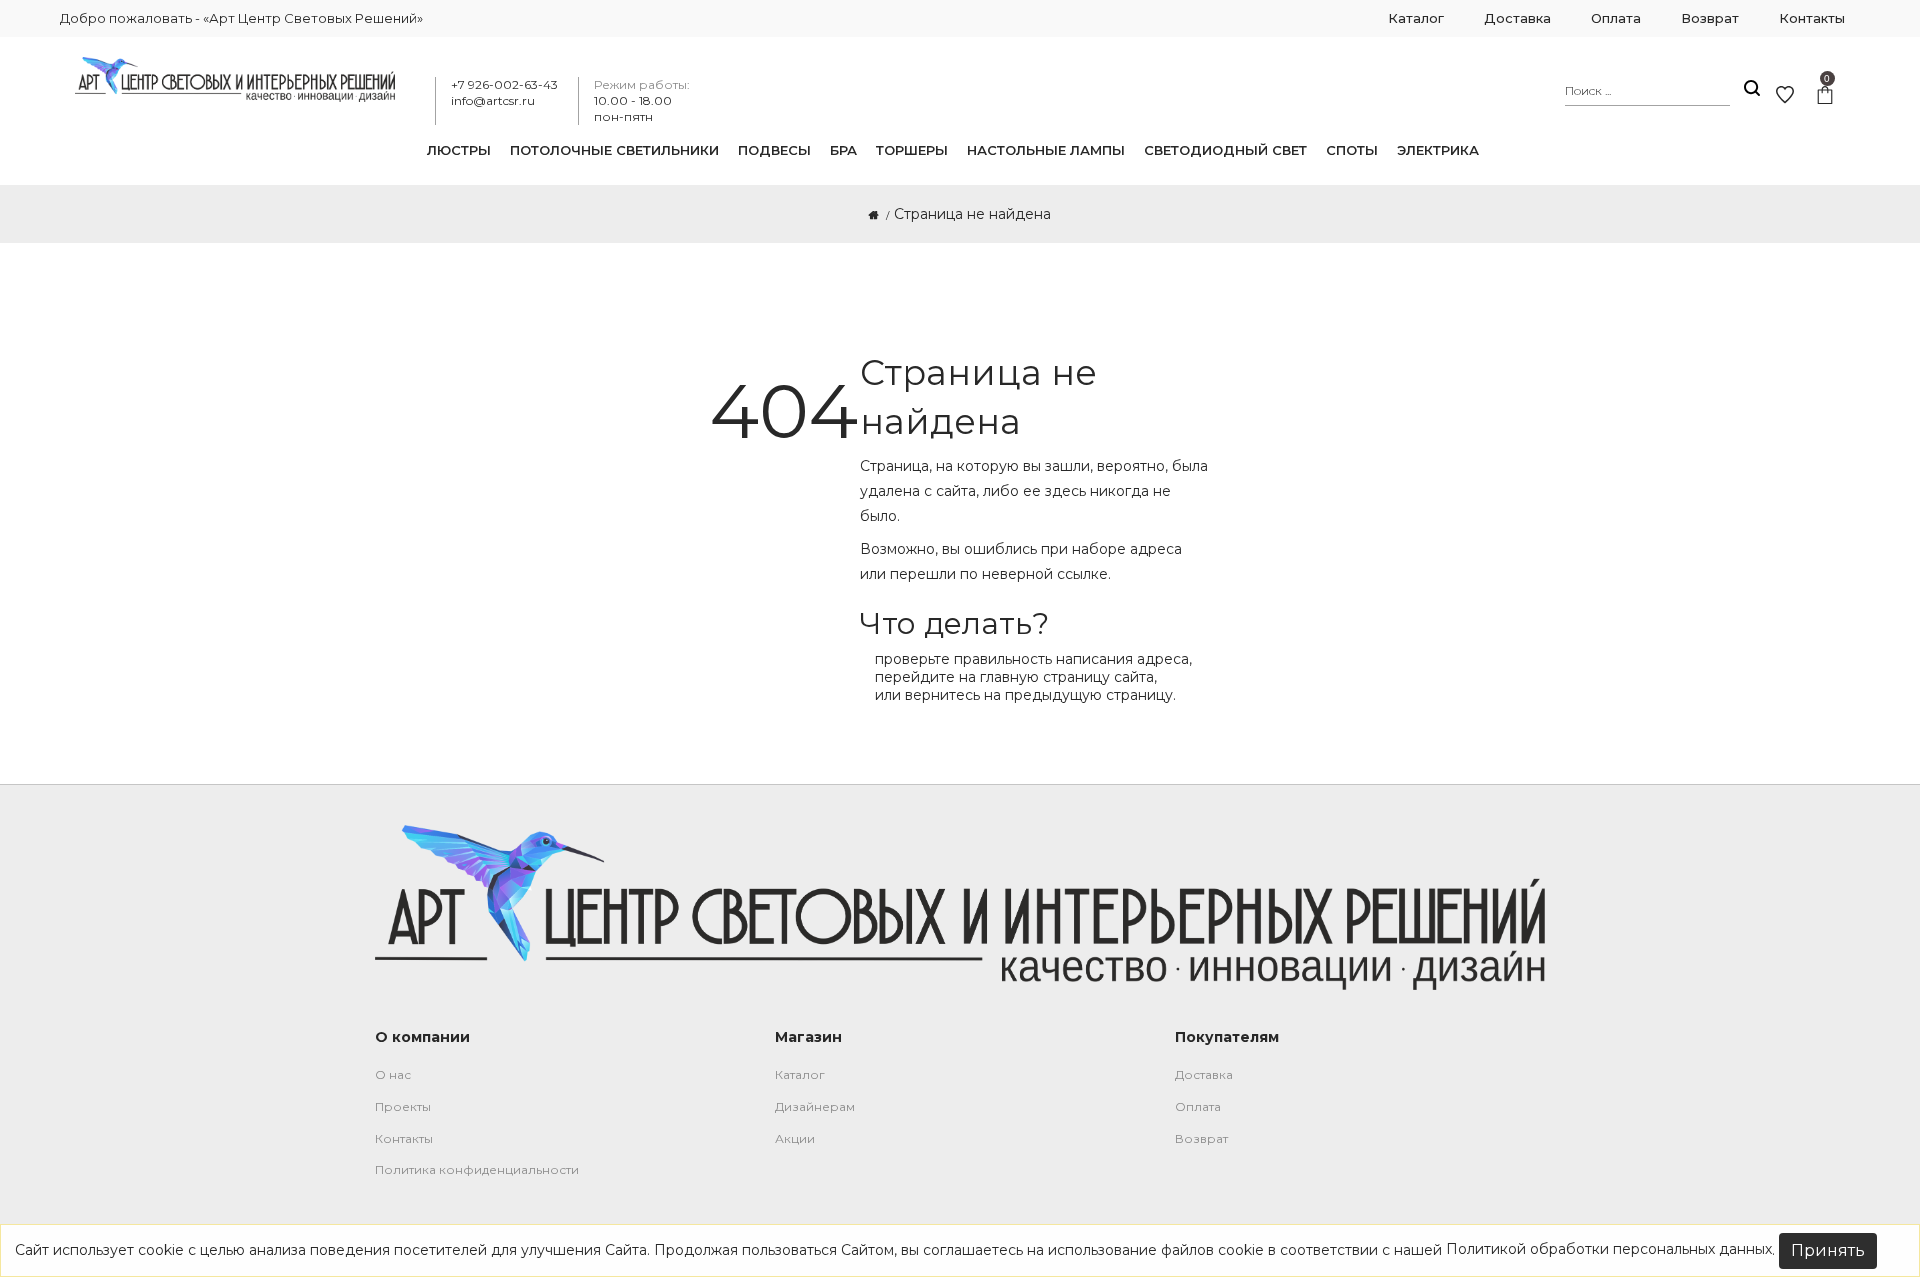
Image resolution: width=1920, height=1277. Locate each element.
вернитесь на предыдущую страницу (1039, 695)
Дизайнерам (815, 1106)
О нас (393, 1074)
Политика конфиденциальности (477, 1169)
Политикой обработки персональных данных (1609, 1249)
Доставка (1204, 1074)
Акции (795, 1138)
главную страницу (1045, 677)
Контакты (404, 1138)
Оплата (1198, 1106)
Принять (1828, 1250)
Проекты (403, 1106)
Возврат (1201, 1138)
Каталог (800, 1074)
